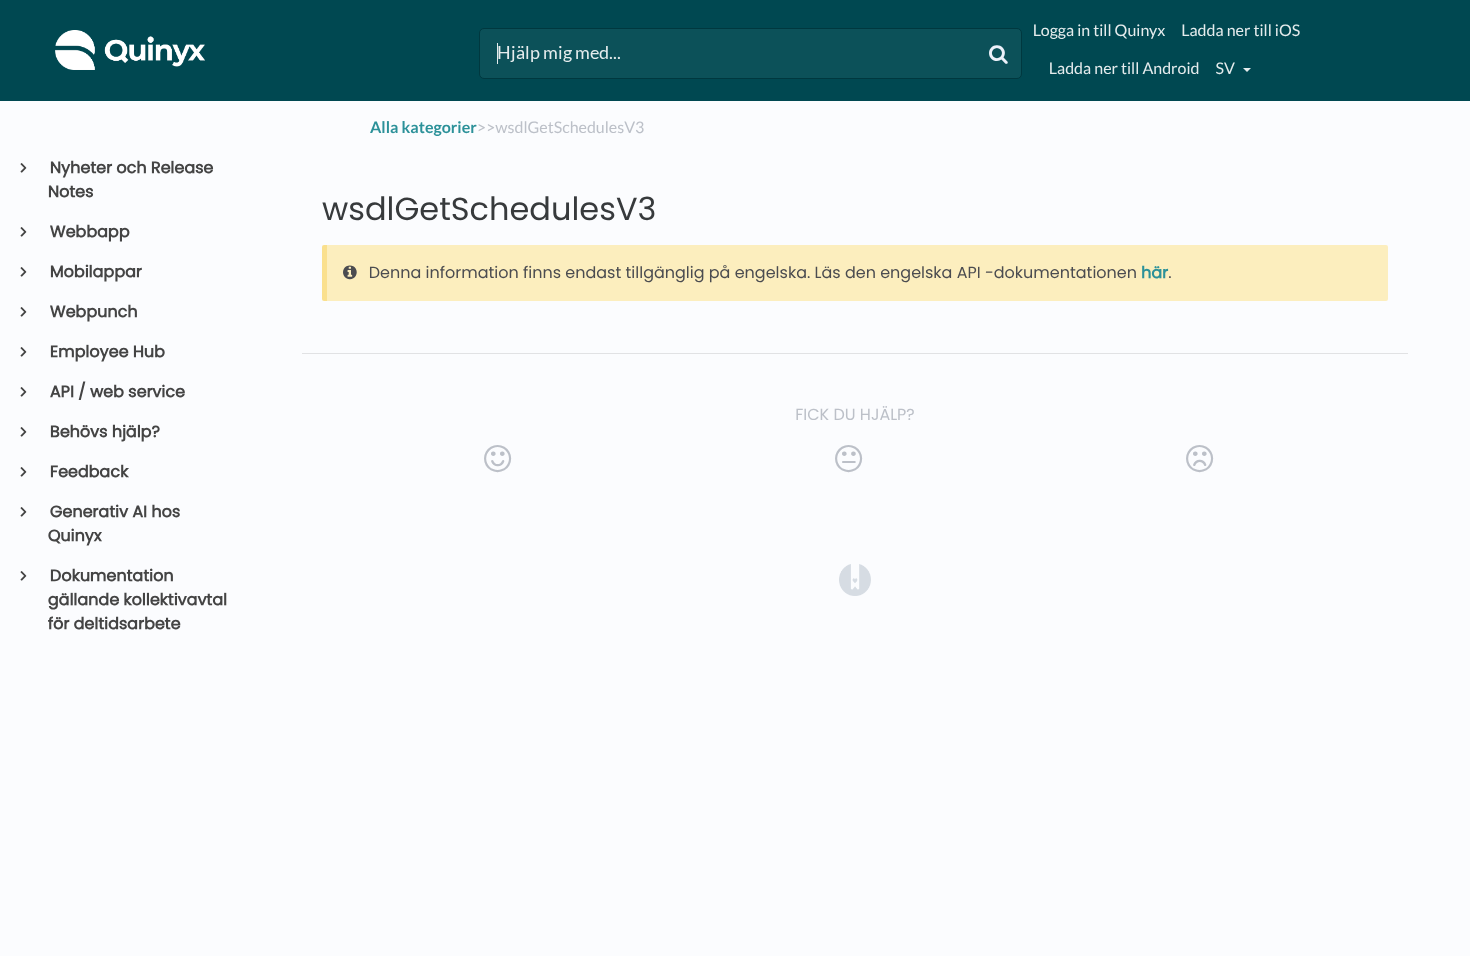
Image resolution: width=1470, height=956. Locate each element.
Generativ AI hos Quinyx (114, 523)
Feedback (88, 471)
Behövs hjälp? (104, 431)
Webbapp (89, 231)
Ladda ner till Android (1124, 68)
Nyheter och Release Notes (131, 179)
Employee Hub (106, 351)
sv (1227, 68)
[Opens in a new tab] (855, 578)
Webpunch (93, 311)
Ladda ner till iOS (1240, 30)
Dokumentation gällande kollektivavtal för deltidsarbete (137, 599)
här (1154, 272)
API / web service (116, 391)
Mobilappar (95, 271)
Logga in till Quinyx (1099, 30)
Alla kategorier (423, 127)
